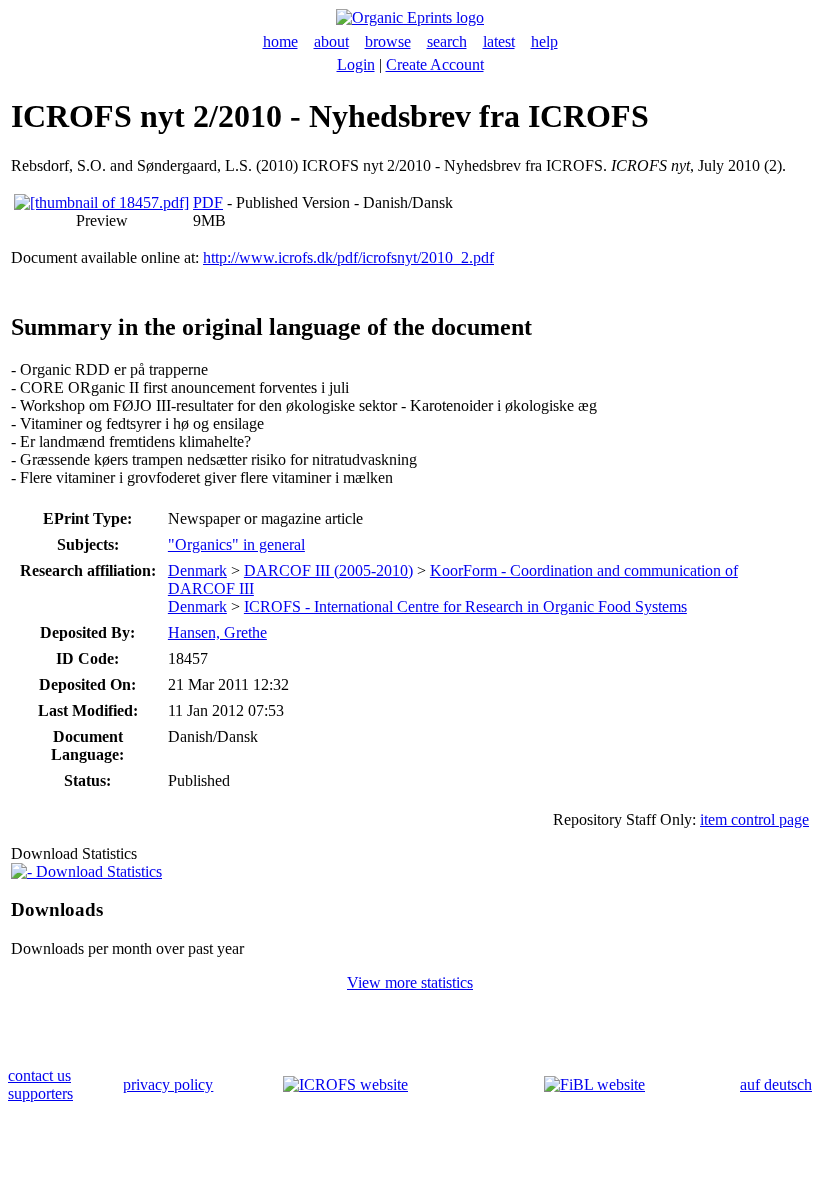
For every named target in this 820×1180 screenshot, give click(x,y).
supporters (40, 1093)
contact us (39, 1075)
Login (356, 64)
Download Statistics (97, 871)
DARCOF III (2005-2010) (328, 570)
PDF (208, 202)
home (280, 41)
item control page (754, 819)
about (331, 41)
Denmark (197, 570)
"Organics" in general (236, 544)
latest (499, 41)
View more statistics (410, 982)
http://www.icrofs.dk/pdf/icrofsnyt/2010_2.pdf (348, 257)
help (544, 41)
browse (388, 41)
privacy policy (168, 1084)
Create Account (435, 64)
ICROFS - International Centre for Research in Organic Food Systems (465, 606)
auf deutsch (776, 1084)
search (447, 41)
